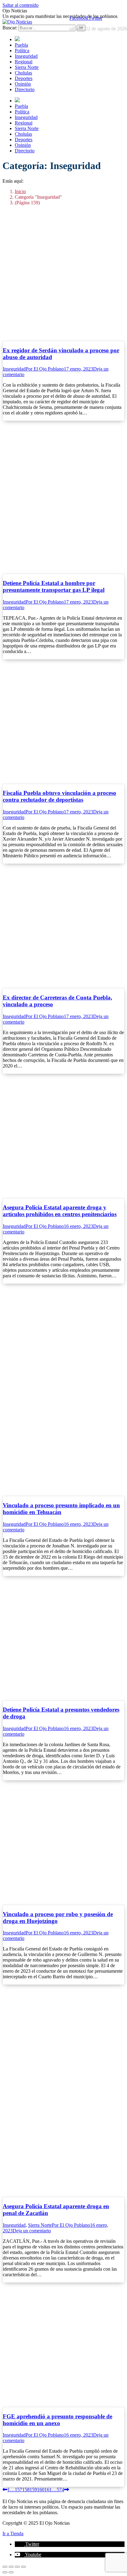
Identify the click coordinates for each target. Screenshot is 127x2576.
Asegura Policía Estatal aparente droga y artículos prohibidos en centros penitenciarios (60, 1211)
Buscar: (10, 28)
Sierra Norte (40, 2225)
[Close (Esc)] (5, 2567)
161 (48, 2490)
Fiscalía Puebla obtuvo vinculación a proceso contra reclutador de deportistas (59, 796)
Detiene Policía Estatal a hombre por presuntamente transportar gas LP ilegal (54, 586)
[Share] (11, 2567)
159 (33, 2490)
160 (41, 2490)
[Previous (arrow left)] (5, 2572)
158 (26, 2490)
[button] (27, 2544)
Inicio (20, 191)
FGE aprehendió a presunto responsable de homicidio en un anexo (57, 2420)
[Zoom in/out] (23, 2567)
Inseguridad (14, 369)
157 (18, 2490)
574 (60, 2490)
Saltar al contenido (20, 5)
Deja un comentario (32, 2231)
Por (45, 369)
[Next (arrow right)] (11, 2572)
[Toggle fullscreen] (17, 2567)
